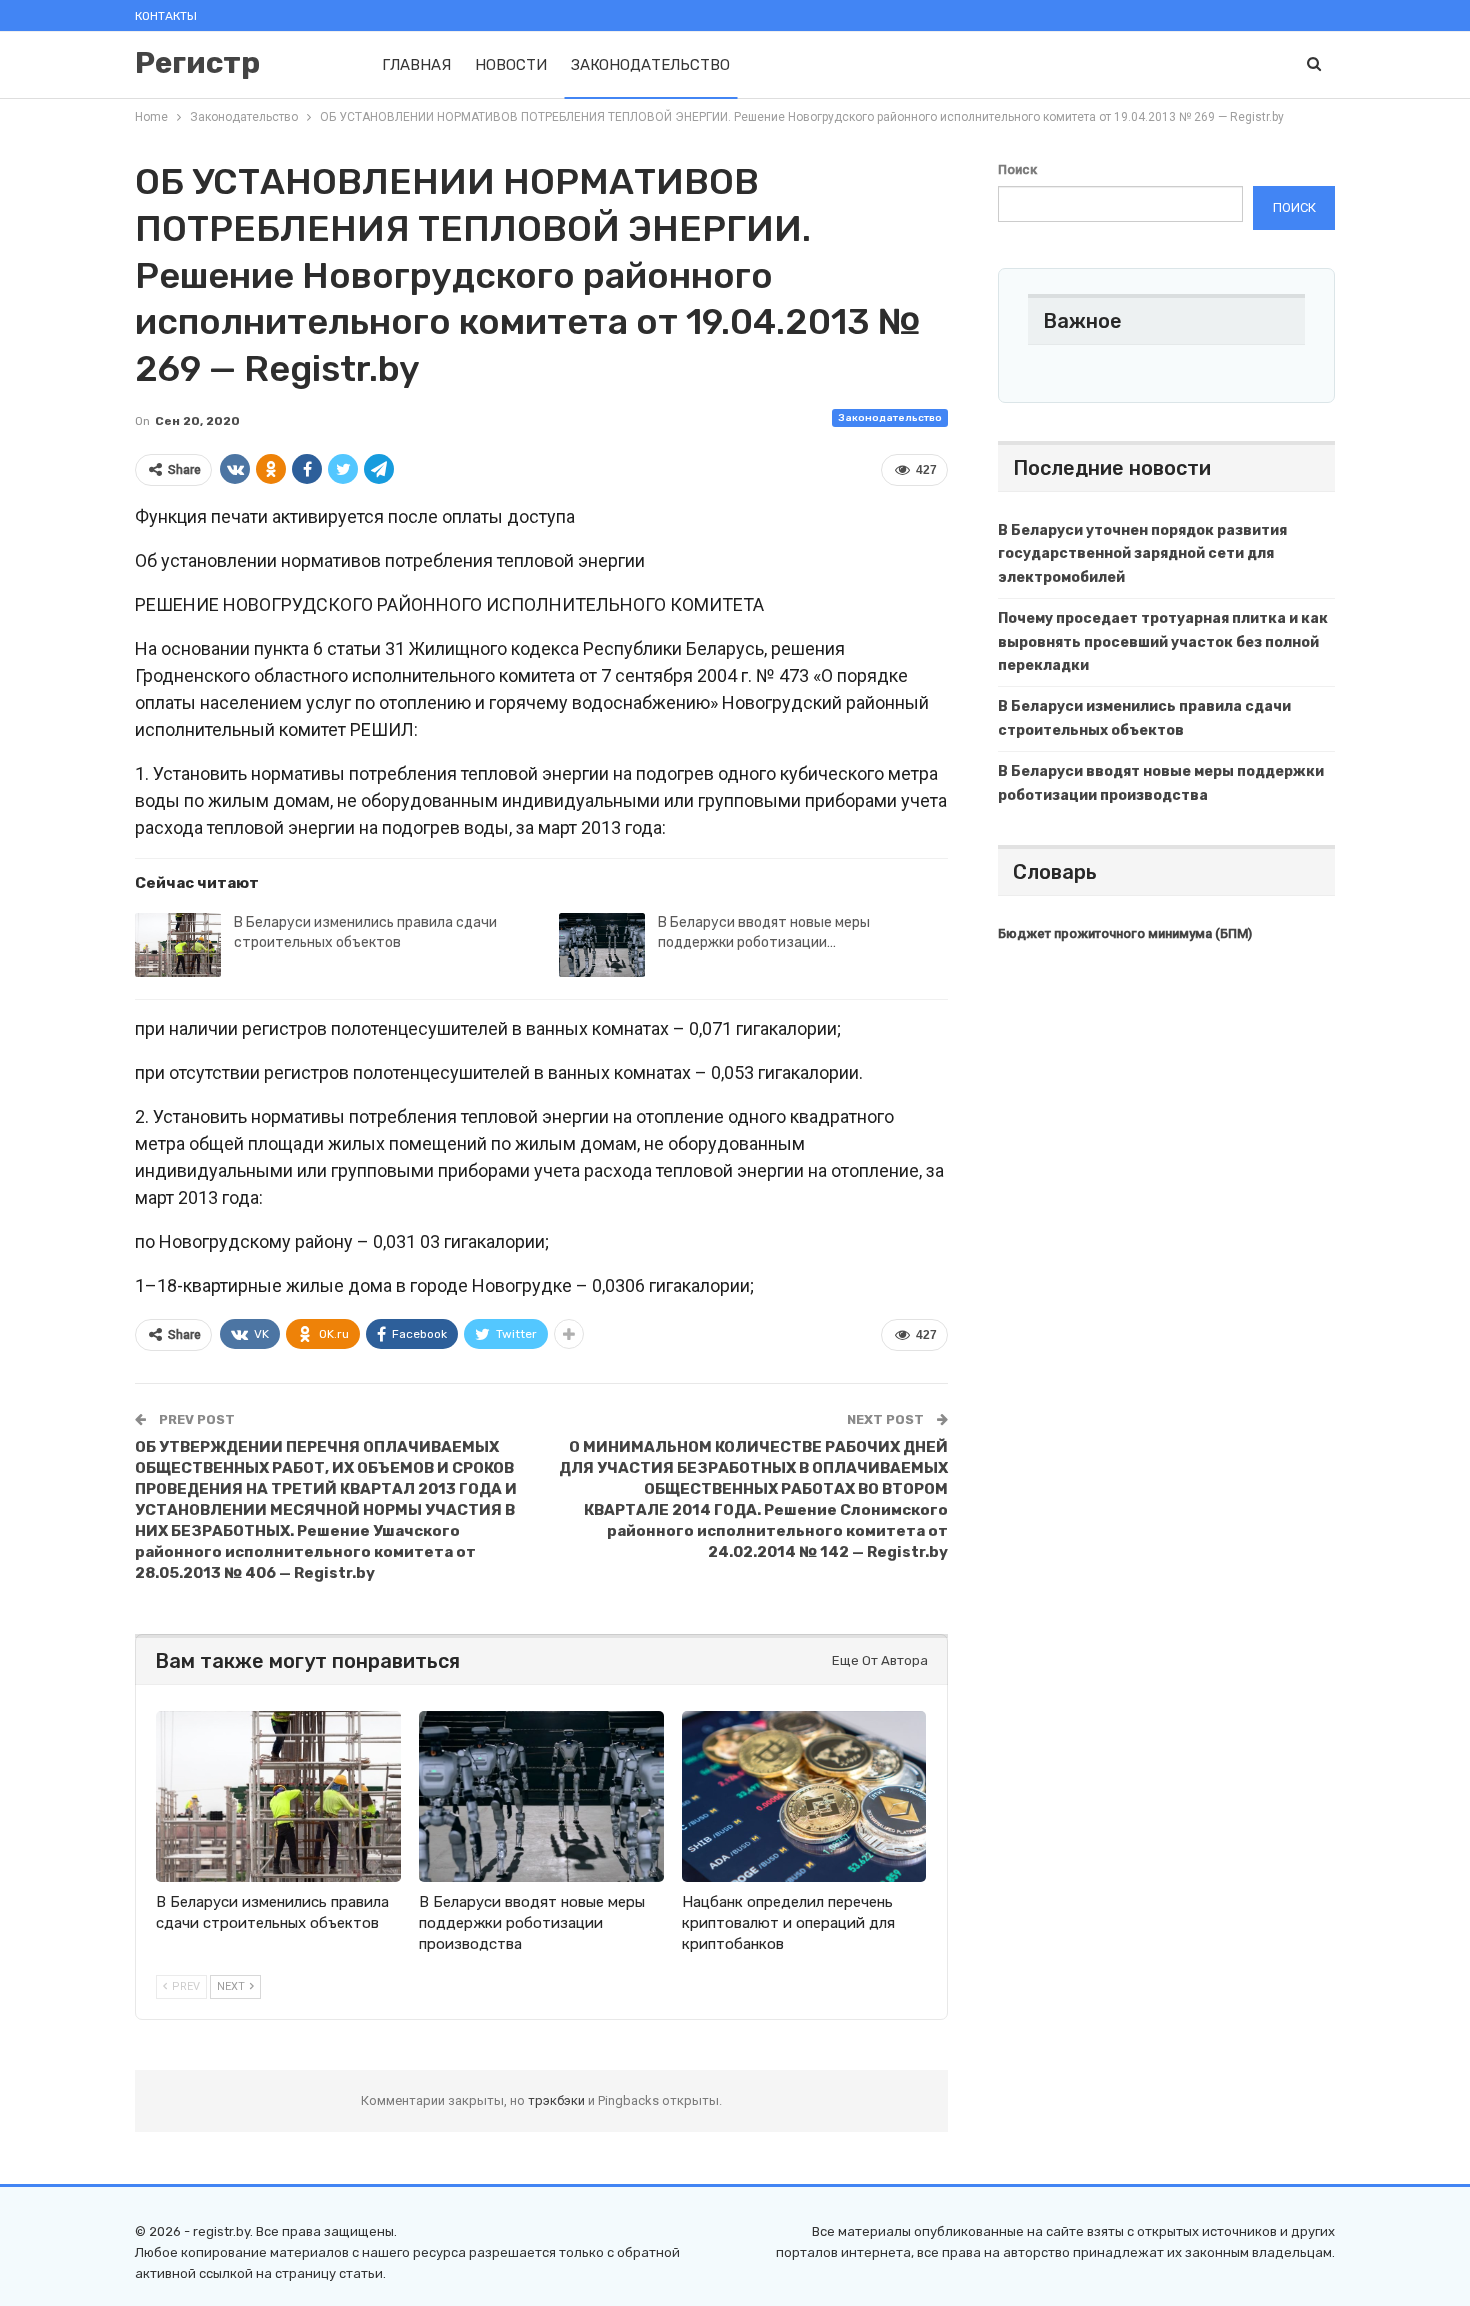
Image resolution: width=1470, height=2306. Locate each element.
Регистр (197, 63)
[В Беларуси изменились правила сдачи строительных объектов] (178, 945)
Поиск (1017, 169)
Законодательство (650, 65)
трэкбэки (558, 2100)
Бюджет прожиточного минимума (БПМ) (1125, 933)
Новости (511, 65)
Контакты (166, 16)
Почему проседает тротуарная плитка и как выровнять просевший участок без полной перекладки (1163, 642)
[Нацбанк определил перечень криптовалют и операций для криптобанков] (804, 1796)
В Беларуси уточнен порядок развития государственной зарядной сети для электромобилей (1142, 554)
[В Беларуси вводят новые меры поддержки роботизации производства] (602, 945)
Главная (416, 65)
